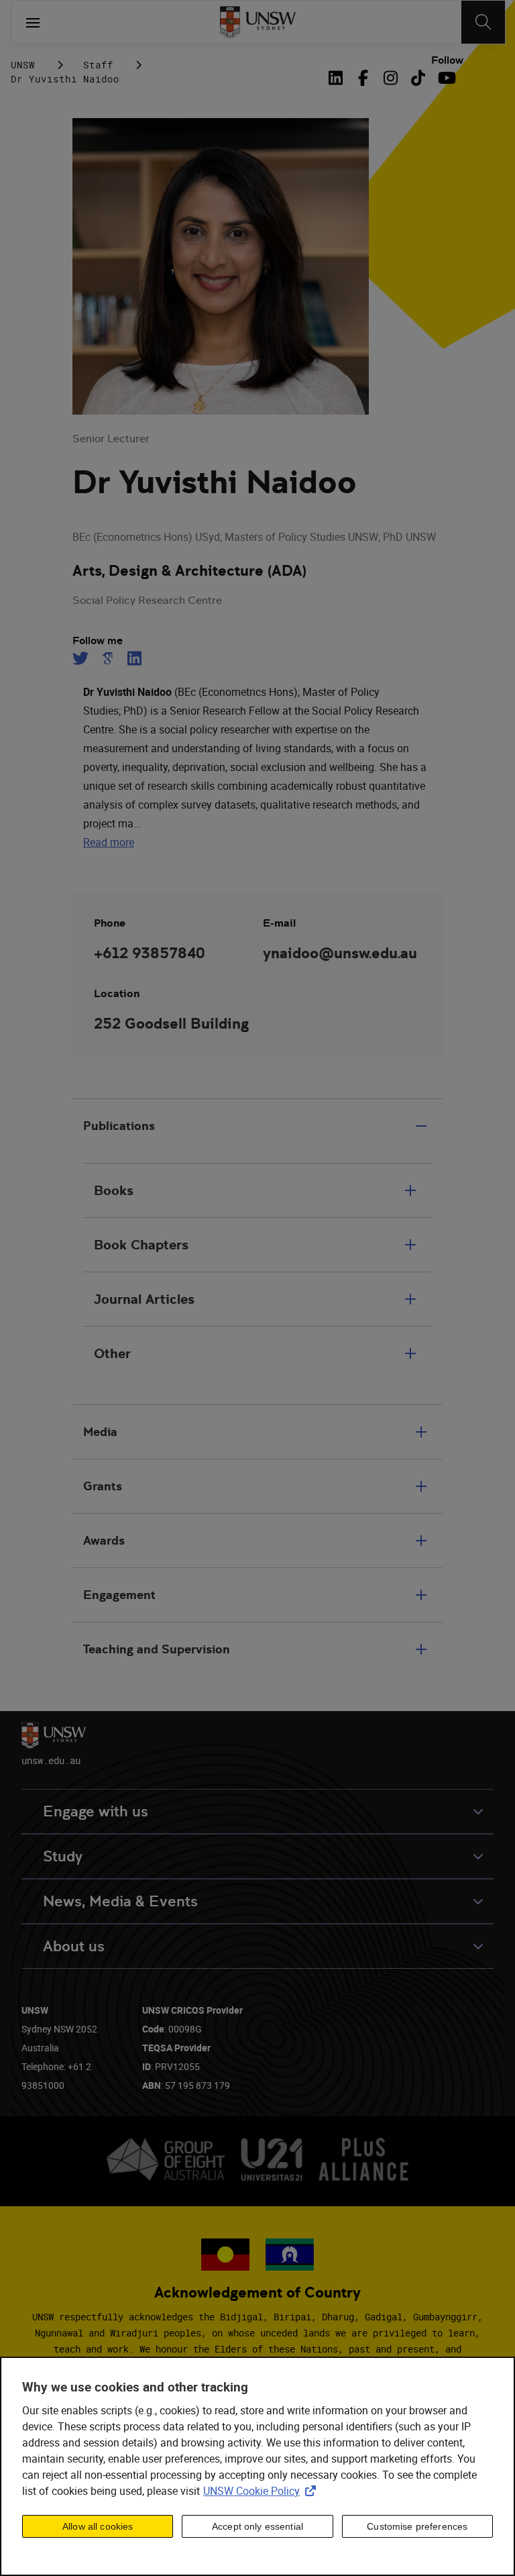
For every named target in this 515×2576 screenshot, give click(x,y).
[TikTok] (418, 78)
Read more (109, 842)
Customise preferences (417, 2526)
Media (100, 1432)
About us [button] (74, 1946)
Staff (98, 65)
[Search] (483, 22)
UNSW (23, 65)
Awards (104, 1540)
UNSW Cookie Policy (262, 2491)
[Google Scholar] (107, 658)
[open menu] (33, 22)
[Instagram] (391, 78)
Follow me (98, 641)
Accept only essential (257, 2526)
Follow (447, 60)
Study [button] (63, 1856)
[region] (257, 2466)
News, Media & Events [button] (120, 1901)
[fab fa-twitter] (82, 658)
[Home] (258, 22)
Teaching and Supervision (157, 1649)
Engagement (119, 1595)
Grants (103, 1486)
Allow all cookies (98, 2526)
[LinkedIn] (338, 78)
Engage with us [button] (96, 1811)
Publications (119, 1126)
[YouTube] (446, 78)
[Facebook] (363, 78)
